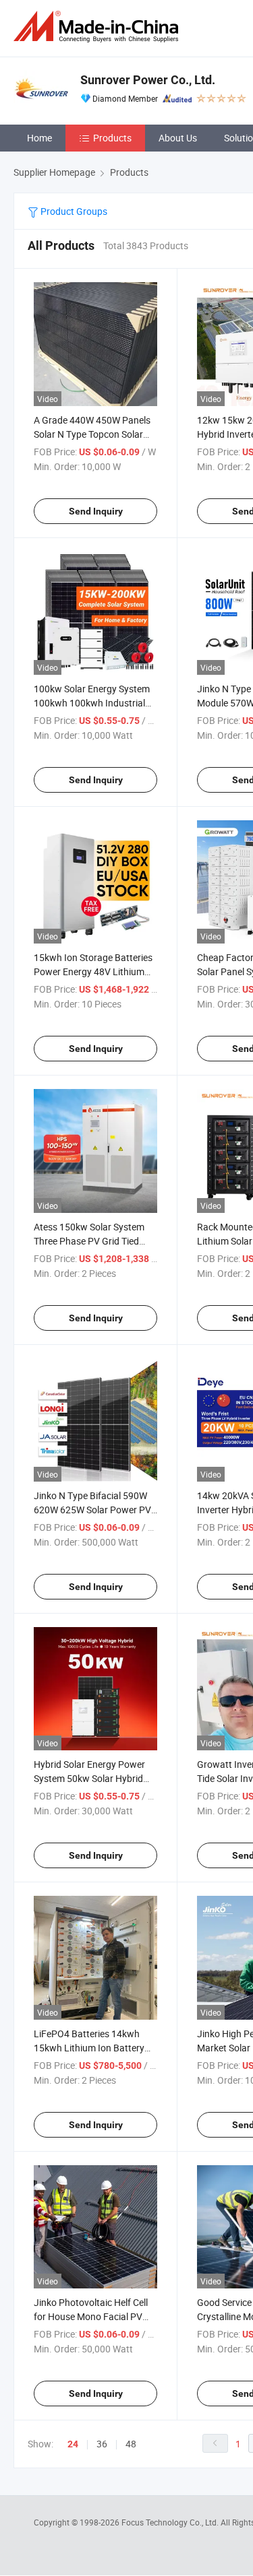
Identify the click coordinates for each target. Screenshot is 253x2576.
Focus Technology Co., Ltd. (171, 2522)
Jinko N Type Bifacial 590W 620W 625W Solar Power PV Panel (92, 1510)
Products (112, 138)
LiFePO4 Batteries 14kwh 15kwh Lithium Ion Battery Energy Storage (89, 2048)
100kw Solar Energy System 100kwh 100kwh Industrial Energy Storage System (92, 703)
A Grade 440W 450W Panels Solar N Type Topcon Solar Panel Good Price (92, 434)
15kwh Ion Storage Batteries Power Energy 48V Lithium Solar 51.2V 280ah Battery (93, 971)
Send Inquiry (96, 511)
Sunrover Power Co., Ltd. (148, 80)
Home (39, 138)
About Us (178, 138)
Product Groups (73, 211)
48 (131, 2444)
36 (102, 2444)
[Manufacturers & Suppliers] (99, 27)
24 (73, 2444)
